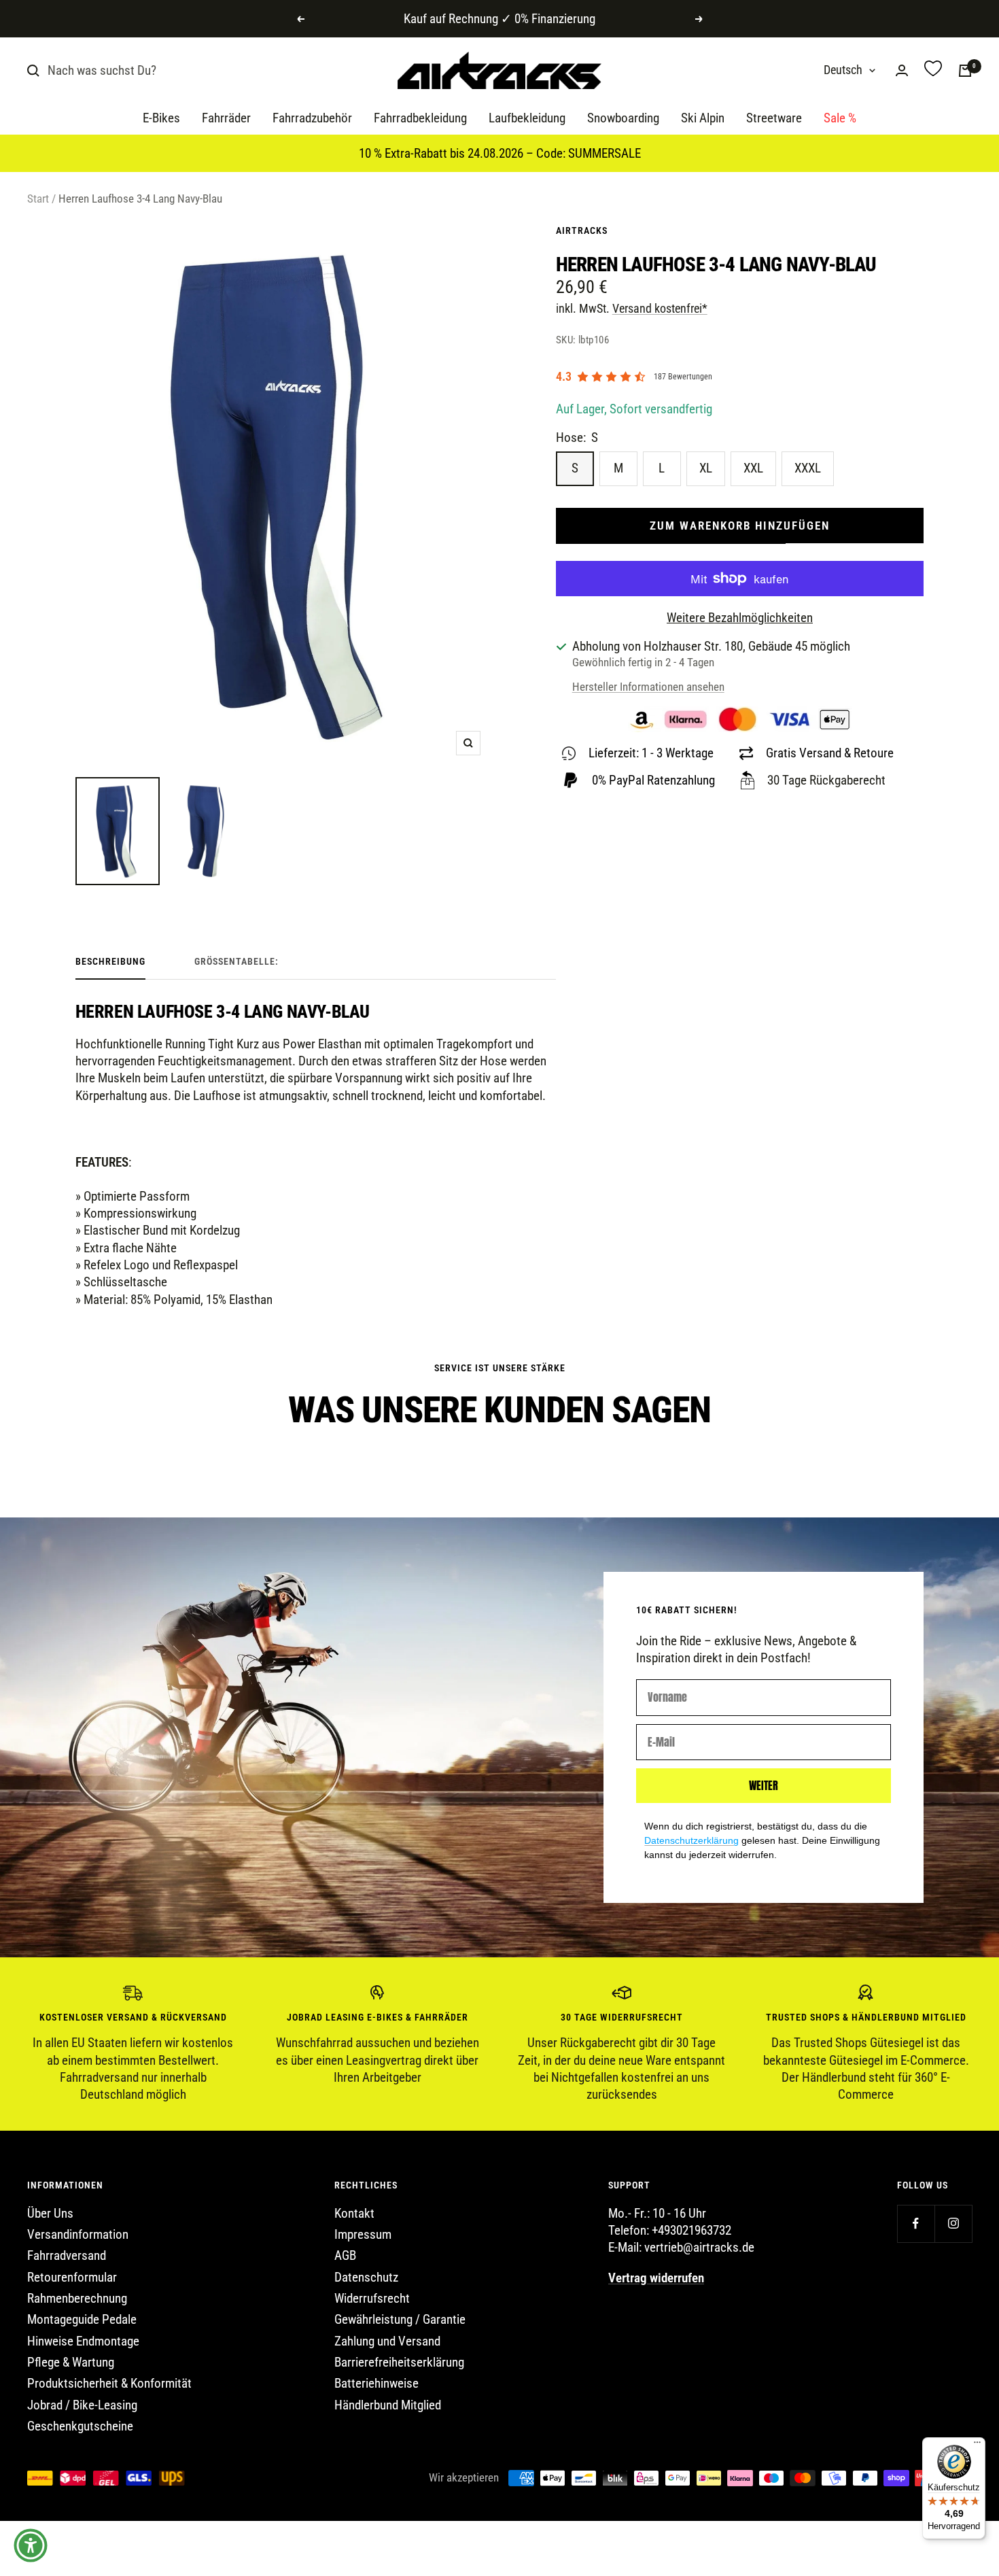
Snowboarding (623, 119)
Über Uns (50, 2213)
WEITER (764, 1785)
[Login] (902, 70)
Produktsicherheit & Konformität (109, 2383)
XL (706, 468)
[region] (500, 2044)
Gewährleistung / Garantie (400, 2319)
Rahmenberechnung (77, 2298)
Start (38, 199)
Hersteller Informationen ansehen (648, 687)
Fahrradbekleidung (420, 119)
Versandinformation (78, 2234)
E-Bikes (161, 119)
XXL (753, 468)
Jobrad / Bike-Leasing (82, 2405)
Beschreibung (110, 961)
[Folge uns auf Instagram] (953, 2223)
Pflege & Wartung (71, 2362)
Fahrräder (226, 119)
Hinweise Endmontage (83, 2341)
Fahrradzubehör (312, 119)
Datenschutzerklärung (691, 1840)
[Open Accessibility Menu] (31, 2545)
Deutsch (843, 70)
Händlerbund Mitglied (388, 2405)
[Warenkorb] (965, 71)
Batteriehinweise (376, 2383)
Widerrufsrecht (372, 2298)
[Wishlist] (933, 70)
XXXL (808, 468)
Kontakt (354, 2213)
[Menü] (977, 2445)
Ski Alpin (703, 119)
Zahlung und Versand (387, 2341)
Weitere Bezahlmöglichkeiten (740, 618)
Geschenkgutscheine (80, 2426)
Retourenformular (72, 2277)
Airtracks (582, 230)
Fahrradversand (67, 2255)
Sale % (840, 119)
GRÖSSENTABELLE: (236, 961)
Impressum (363, 2234)
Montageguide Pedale (82, 2319)
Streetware (774, 119)
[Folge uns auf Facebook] (916, 2223)
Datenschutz (366, 2277)
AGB (345, 2255)
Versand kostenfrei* (660, 308)
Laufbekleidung (527, 119)
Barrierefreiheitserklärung (399, 2362)
